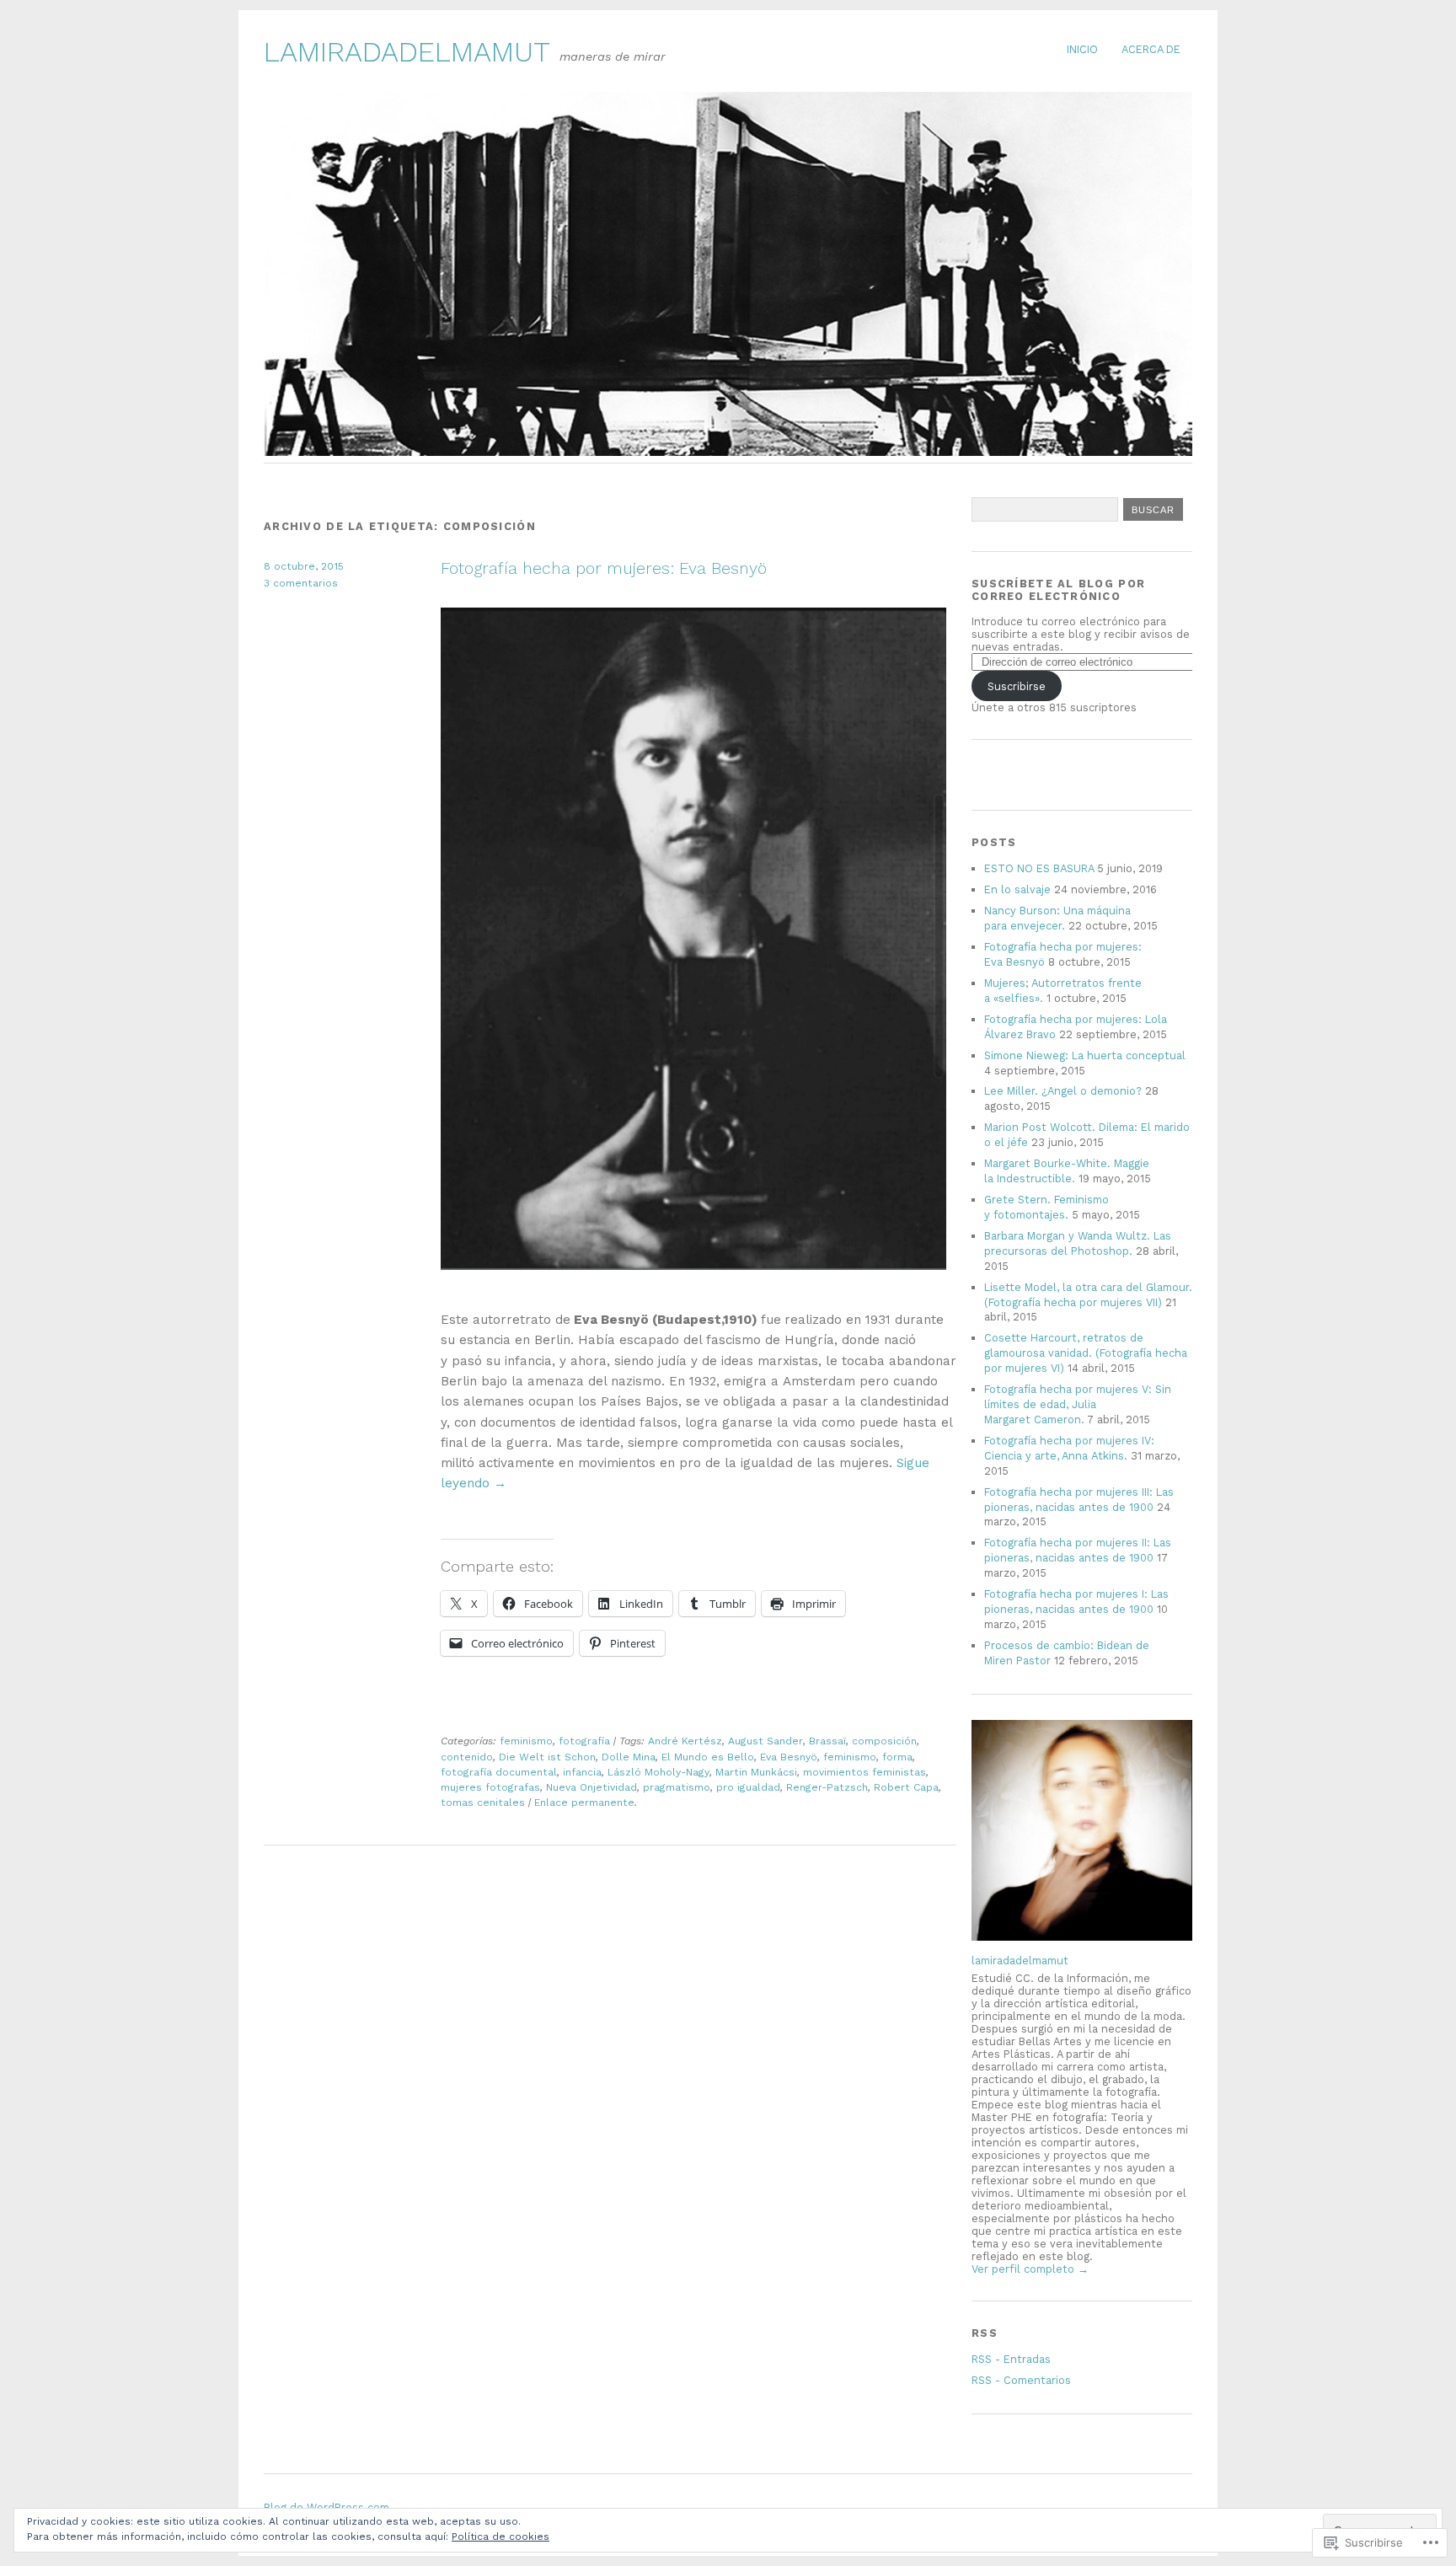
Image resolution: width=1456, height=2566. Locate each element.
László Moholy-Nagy (658, 1772)
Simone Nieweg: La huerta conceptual (1085, 1055)
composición (884, 1741)
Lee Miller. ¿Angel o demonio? (1063, 1091)
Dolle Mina (629, 1757)
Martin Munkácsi (756, 1772)
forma (897, 1757)
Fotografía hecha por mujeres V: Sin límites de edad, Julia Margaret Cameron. (1078, 1404)
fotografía (584, 1741)
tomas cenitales (483, 1803)
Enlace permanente (584, 1803)
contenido (467, 1757)
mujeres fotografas (490, 1787)
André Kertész (685, 1741)
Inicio (1082, 49)
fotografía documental (499, 1772)
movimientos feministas (864, 1772)
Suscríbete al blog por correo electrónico (1058, 590)
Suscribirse (1017, 686)
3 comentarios (301, 583)
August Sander (765, 1741)
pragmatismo (677, 1787)
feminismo (526, 1741)
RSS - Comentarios (1021, 2380)
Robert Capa (906, 1787)
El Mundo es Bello (708, 1757)
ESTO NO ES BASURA (1039, 868)
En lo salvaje (1017, 889)
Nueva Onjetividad (591, 1787)
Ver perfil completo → (1030, 2269)
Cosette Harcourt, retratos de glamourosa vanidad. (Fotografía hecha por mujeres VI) (1086, 1353)
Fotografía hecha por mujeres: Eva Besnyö (604, 568)
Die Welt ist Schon (547, 1757)
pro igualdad (748, 1787)
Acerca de (1151, 49)
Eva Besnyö (789, 1757)
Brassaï (827, 1741)
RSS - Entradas (1011, 2359)
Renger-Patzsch (827, 1787)
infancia (582, 1772)
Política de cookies (500, 2537)
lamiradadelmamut (407, 52)
